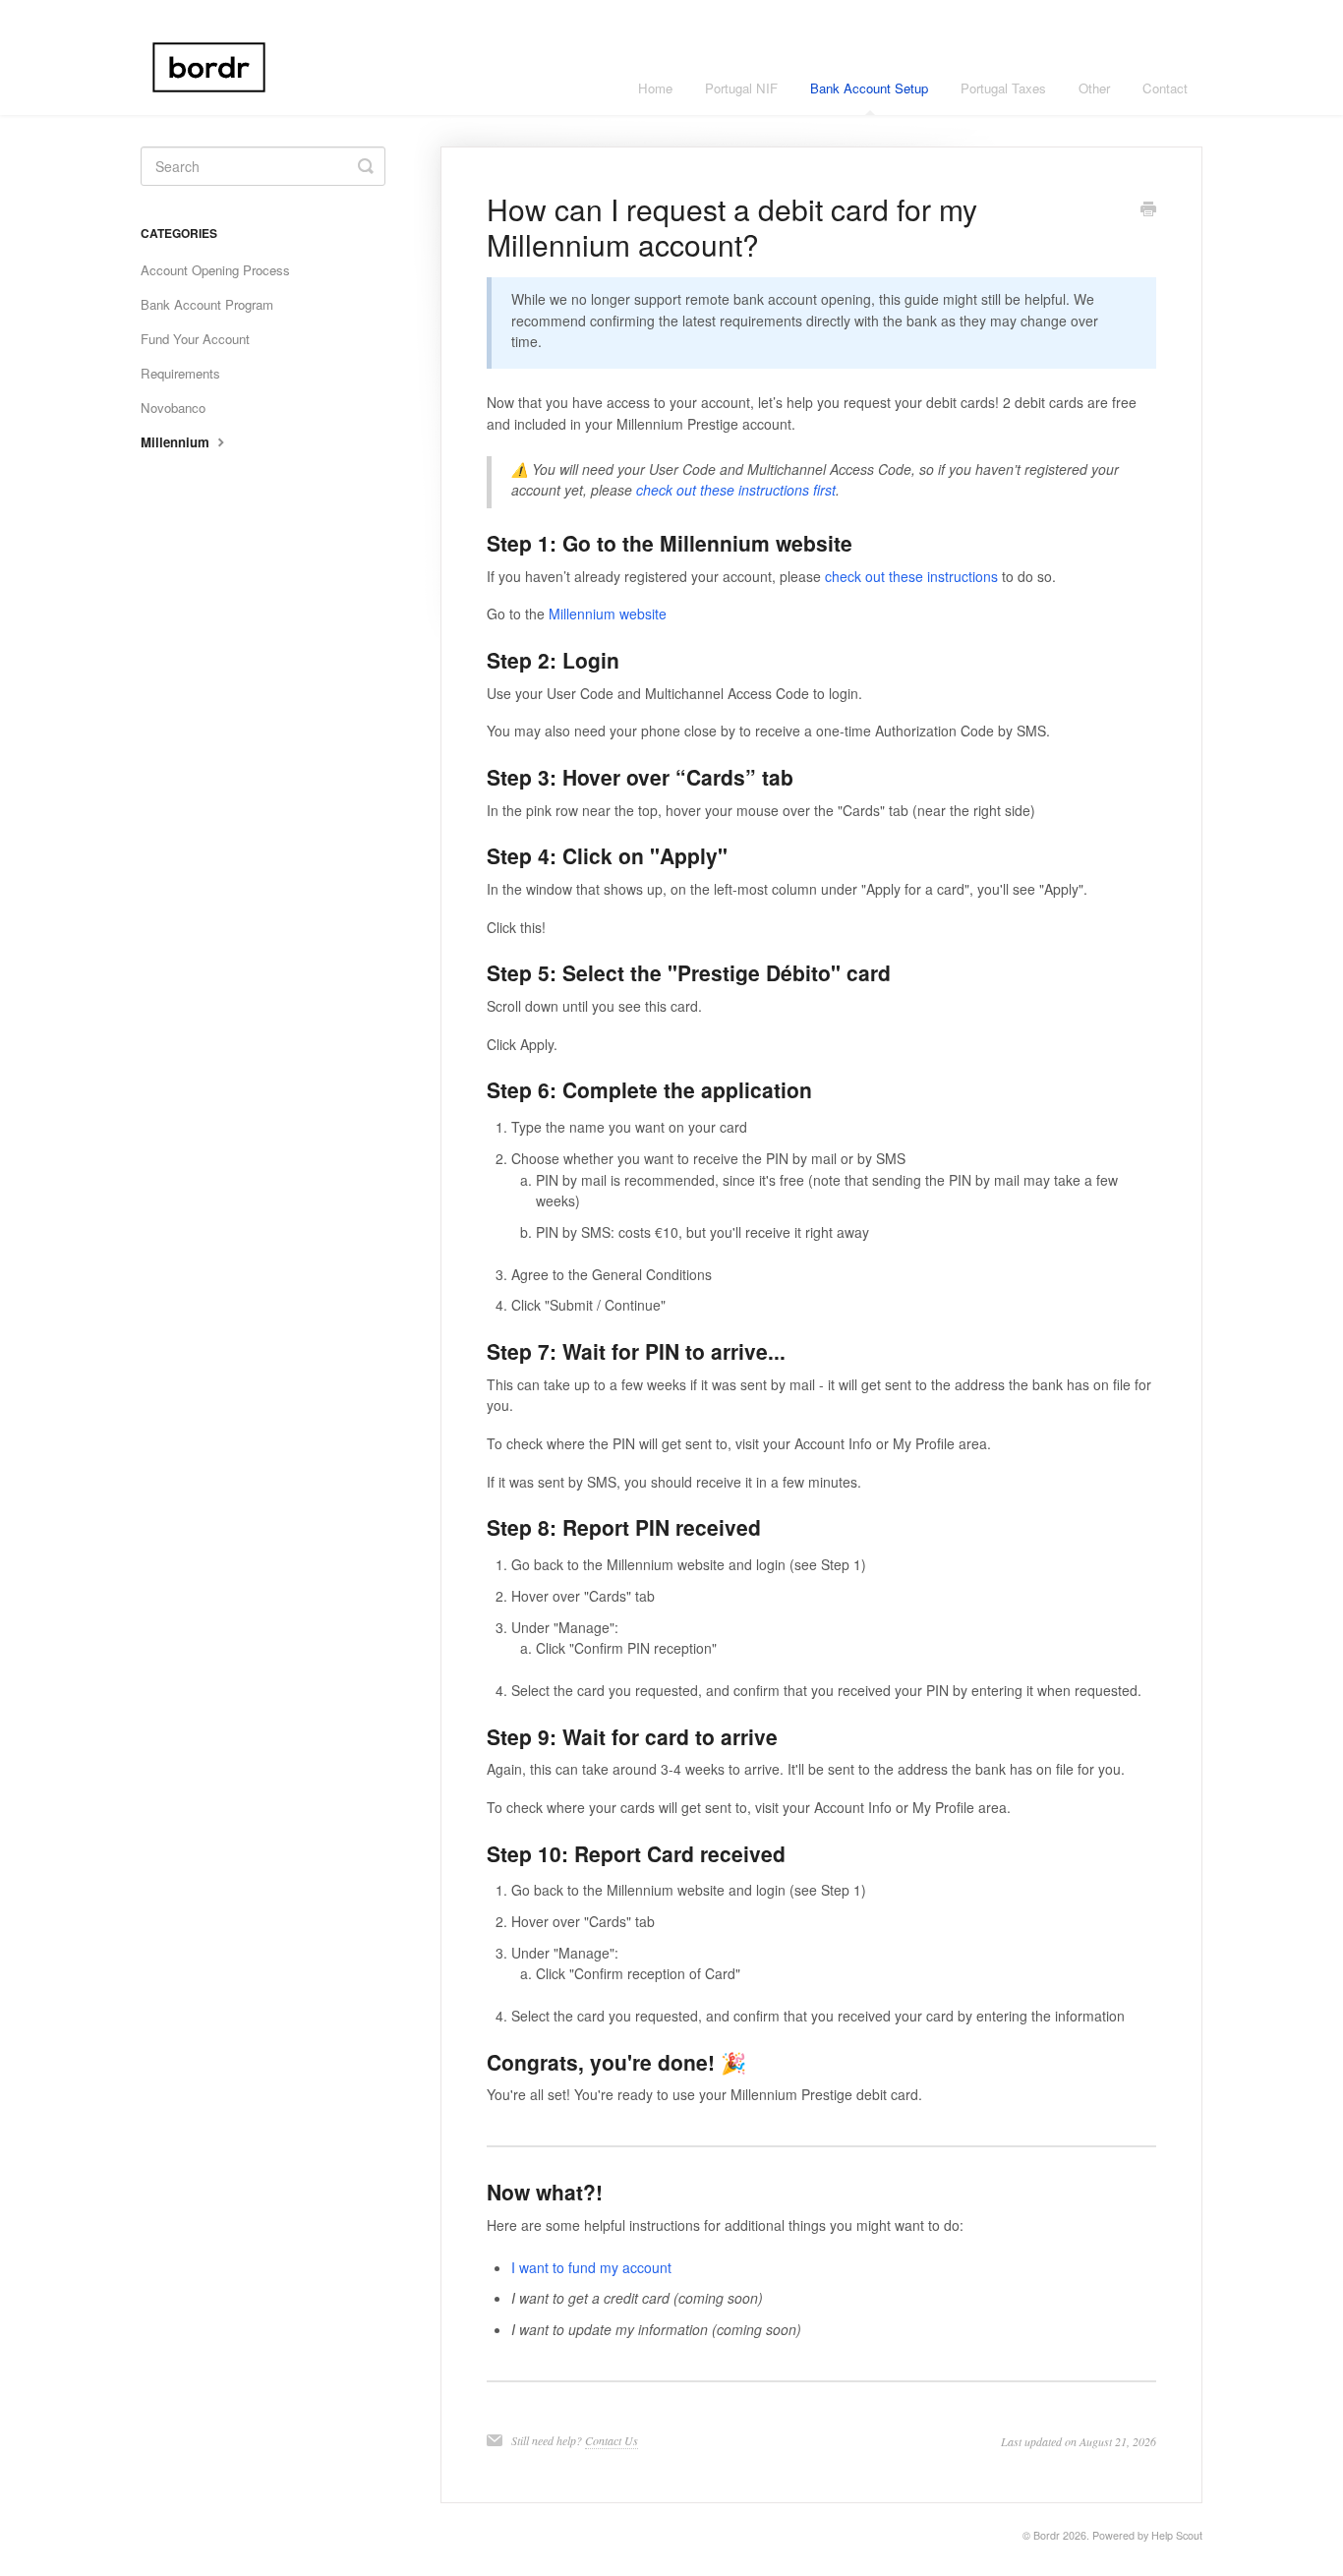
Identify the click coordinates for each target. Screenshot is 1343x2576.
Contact (1165, 88)
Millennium (177, 442)
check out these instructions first (736, 490)
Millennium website (608, 614)
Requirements (180, 373)
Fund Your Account (195, 339)
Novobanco (173, 408)
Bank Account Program (207, 304)
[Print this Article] (1148, 210)
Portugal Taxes (1003, 88)
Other (1094, 88)
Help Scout (1177, 2535)
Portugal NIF (741, 88)
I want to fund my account (591, 2267)
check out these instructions (911, 576)
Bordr (1047, 2535)
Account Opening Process (215, 270)
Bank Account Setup (869, 88)
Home (655, 88)
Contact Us (612, 2440)
